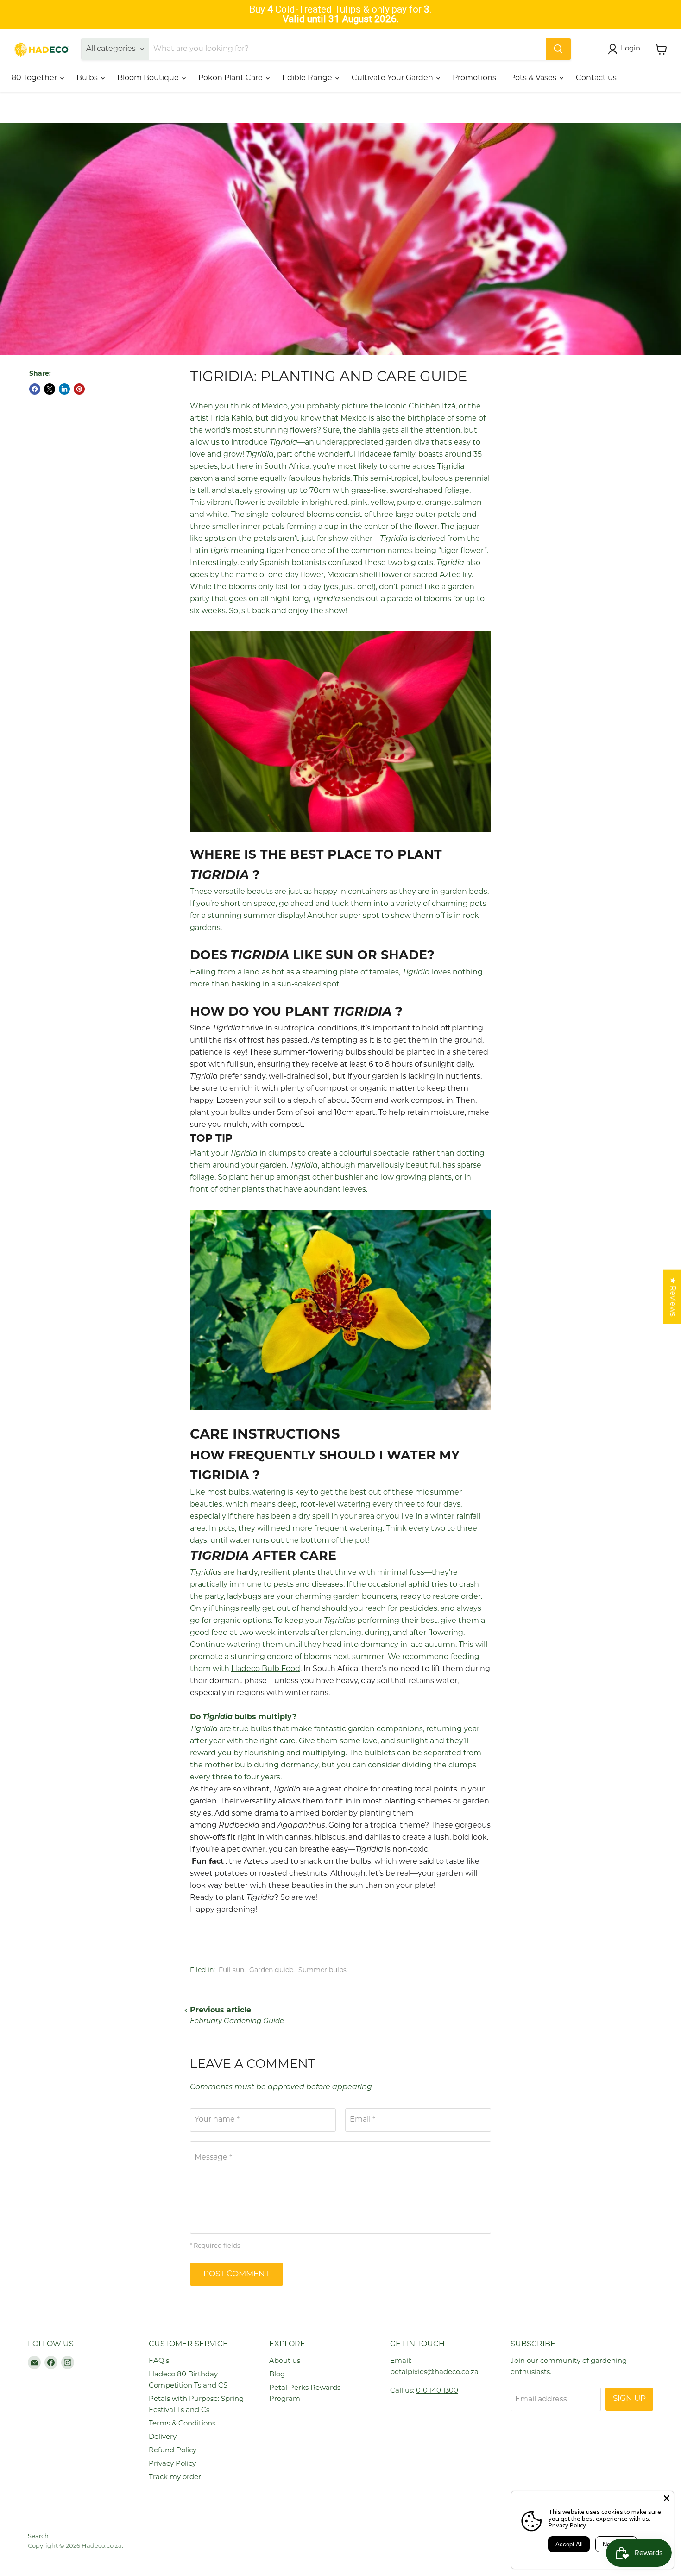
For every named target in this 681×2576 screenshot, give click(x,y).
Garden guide (271, 1970)
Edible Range (308, 78)
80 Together (35, 78)
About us (285, 2361)
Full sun (231, 1970)
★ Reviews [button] (672, 1297)
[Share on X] (50, 389)
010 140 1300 (437, 2391)
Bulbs (88, 78)
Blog (277, 2375)
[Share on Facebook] (35, 389)
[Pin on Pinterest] (79, 389)
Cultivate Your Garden (393, 78)
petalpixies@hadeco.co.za (434, 2372)
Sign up (629, 2399)
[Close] (667, 2498)
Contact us (596, 78)
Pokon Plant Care (231, 78)
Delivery (163, 2437)
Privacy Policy (172, 2464)
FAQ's (159, 2361)
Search (38, 2536)
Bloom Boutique (149, 78)
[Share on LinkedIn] (64, 389)
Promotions (474, 78)
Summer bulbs (322, 1970)
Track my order (175, 2478)
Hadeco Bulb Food (266, 1669)
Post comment (236, 2274)
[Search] (558, 49)
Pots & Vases (534, 78)
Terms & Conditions (182, 2424)
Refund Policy (173, 2451)
